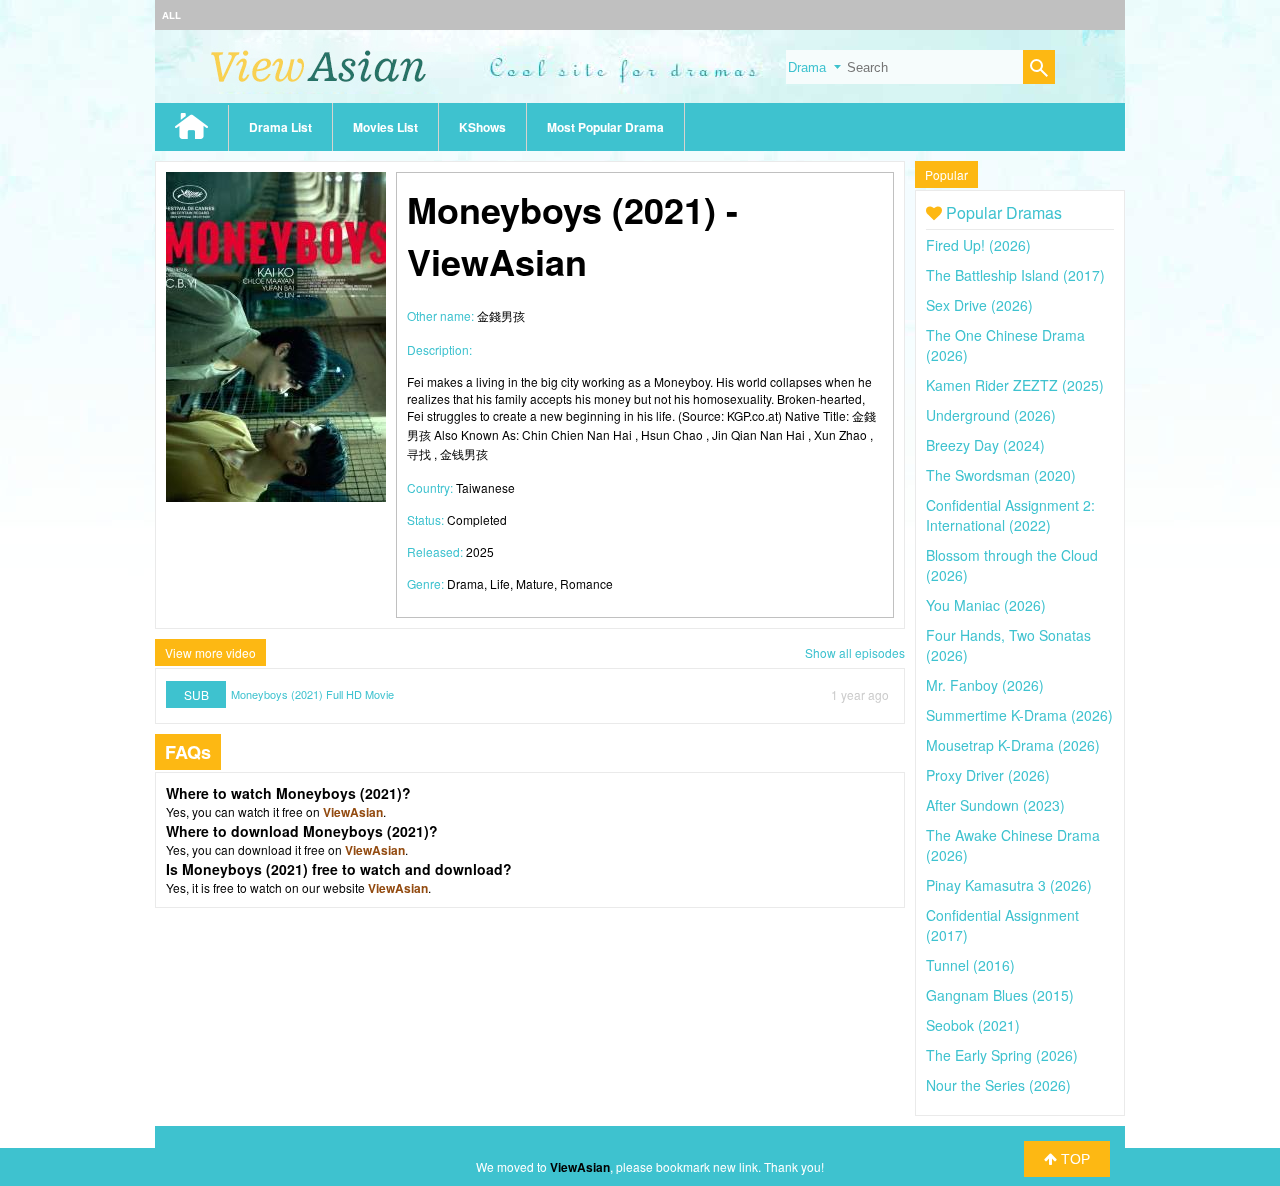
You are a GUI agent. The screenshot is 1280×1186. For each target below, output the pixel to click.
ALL (171, 15)
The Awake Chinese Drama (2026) (1013, 845)
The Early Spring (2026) (1002, 1055)
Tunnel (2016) (970, 965)
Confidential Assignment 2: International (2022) (1010, 515)
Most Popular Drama (605, 127)
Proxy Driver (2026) (988, 775)
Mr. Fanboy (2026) (985, 685)
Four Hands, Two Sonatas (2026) (1008, 645)
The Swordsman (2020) (1001, 475)
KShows (482, 127)
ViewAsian (353, 812)
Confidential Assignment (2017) (1002, 925)
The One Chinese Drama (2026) (1005, 345)
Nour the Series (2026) (998, 1085)
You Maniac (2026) (986, 605)
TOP (1073, 1159)
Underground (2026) (991, 415)
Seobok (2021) (973, 1025)
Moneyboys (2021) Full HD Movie (312, 694)
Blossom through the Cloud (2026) (1012, 565)
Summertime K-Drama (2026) (1019, 715)
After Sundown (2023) (995, 805)
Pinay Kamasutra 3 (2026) (1009, 885)
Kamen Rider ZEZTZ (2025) (1015, 385)
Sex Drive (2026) (979, 305)
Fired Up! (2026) (978, 245)
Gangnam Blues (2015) (1000, 995)
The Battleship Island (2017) (1015, 275)
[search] (1039, 69)
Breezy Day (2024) (985, 445)
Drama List (280, 127)
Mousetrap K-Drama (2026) (1013, 745)
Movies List (385, 127)
